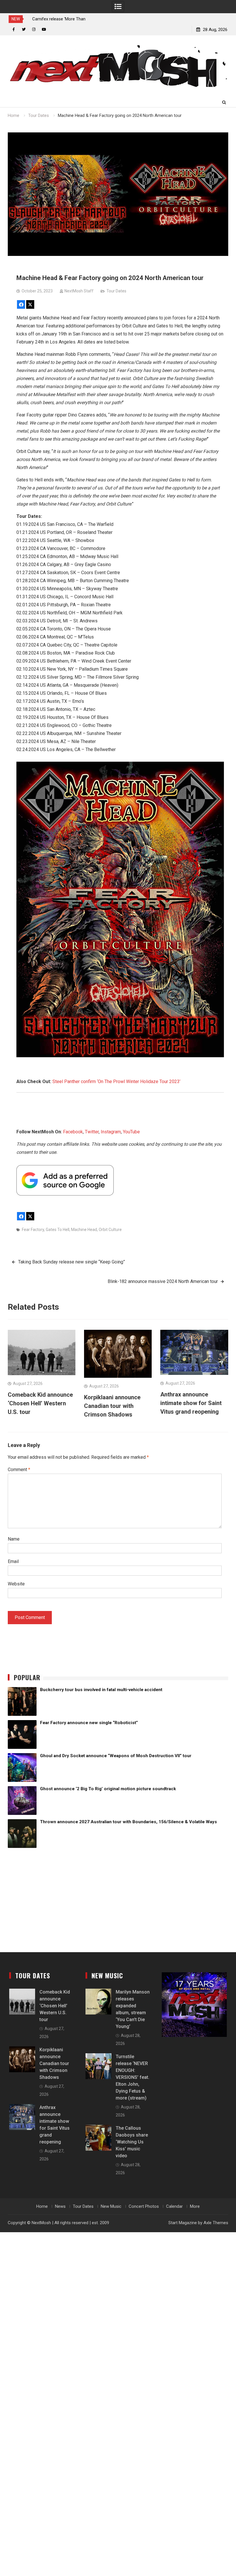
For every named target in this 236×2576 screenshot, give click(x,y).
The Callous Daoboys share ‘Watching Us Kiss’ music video (132, 2142)
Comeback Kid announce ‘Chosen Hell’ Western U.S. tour (40, 1403)
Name (14, 1539)
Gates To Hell (58, 1230)
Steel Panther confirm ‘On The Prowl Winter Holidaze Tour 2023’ (116, 1081)
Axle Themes (216, 2223)
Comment (19, 1470)
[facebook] (14, 29)
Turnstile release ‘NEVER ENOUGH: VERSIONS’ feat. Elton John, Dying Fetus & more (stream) (133, 2077)
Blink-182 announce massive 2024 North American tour (163, 1281)
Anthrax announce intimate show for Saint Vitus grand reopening (191, 1403)
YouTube (131, 1132)
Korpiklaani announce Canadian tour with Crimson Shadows (112, 1406)
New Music (111, 2206)
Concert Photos (144, 2206)
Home (42, 2206)
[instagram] (34, 29)
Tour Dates (116, 291)
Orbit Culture (110, 1230)
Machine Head (84, 1230)
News (60, 2206)
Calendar (174, 2206)
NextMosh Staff (79, 291)
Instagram (111, 1132)
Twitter (92, 1132)
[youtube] (44, 29)
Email (13, 1561)
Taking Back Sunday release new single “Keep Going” (72, 1262)
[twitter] (24, 29)
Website (16, 1584)
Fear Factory (33, 1230)
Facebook (73, 1132)
